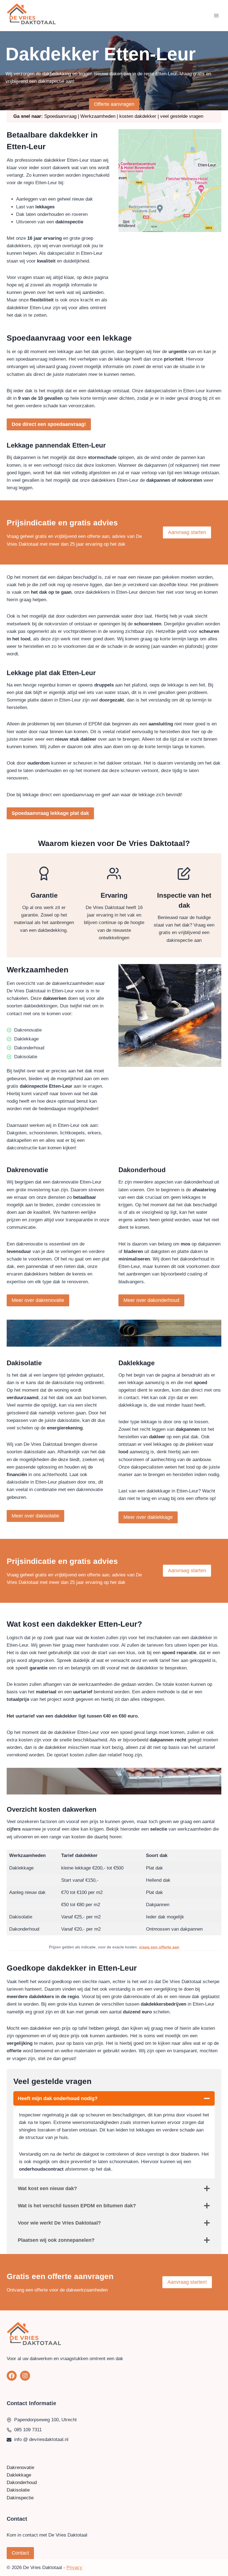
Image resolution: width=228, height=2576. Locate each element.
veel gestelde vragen (182, 116)
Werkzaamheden (98, 116)
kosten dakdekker (138, 116)
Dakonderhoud (22, 2483)
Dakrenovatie (20, 2468)
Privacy (74, 2568)
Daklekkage (19, 2475)
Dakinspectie (20, 2498)
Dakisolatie (18, 2490)
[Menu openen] (216, 15)
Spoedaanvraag (60, 116)
